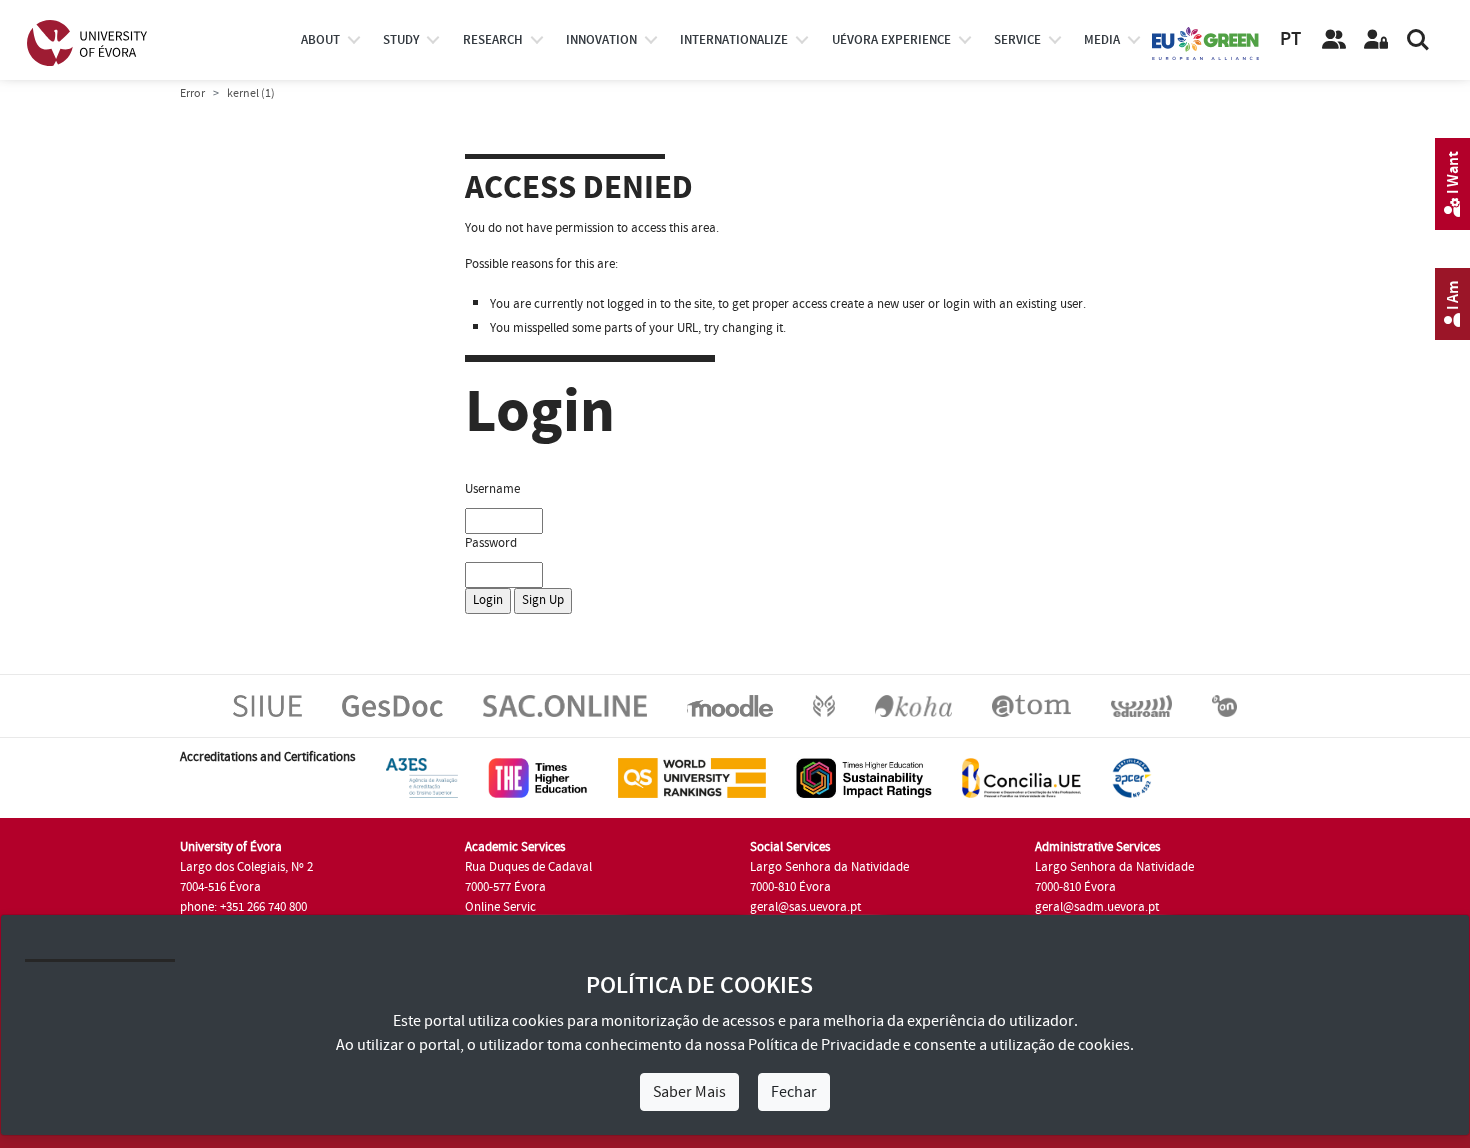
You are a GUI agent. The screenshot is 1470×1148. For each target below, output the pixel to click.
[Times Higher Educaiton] (538, 777)
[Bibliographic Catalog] (913, 705)
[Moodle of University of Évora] (729, 705)
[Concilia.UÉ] (1021, 777)
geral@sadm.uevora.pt (1097, 907)
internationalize (734, 40)
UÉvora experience (891, 40)
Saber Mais (689, 1092)
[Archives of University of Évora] (1031, 705)
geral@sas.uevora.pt (805, 907)
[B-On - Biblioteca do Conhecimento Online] (1224, 705)
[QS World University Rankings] (692, 777)
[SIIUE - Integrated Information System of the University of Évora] (267, 705)
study (401, 40)
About (320, 40)
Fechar (794, 1092)
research (493, 40)
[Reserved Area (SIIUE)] (1376, 40)
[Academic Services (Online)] (565, 705)
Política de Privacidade (824, 1045)
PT (1290, 39)
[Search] (1418, 40)
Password (491, 543)
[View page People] (1334, 40)
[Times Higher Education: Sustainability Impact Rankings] (864, 777)
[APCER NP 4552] (1131, 777)
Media (1102, 40)
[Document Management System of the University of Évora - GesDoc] (392, 705)
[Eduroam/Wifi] (1141, 705)
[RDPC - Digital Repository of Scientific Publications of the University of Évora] (824, 705)
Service (1017, 40)
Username (492, 489)
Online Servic (500, 907)
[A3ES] (422, 777)
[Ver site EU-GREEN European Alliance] (1206, 42)
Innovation (601, 40)
